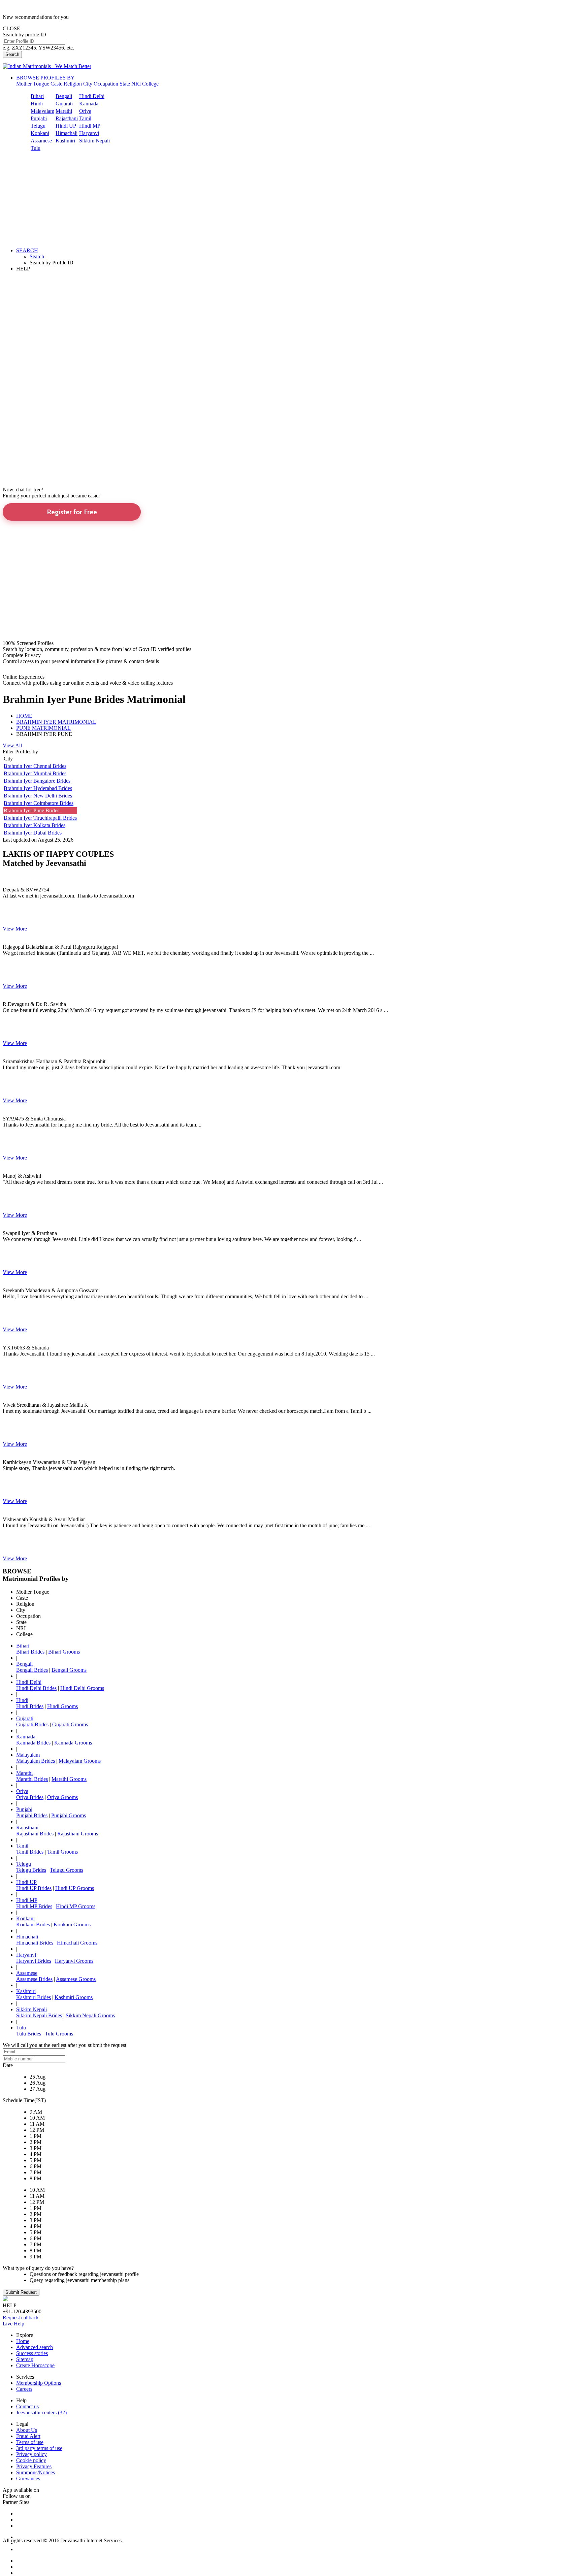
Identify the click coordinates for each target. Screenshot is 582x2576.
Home (23, 2341)
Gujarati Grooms (70, 1724)
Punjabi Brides (32, 1815)
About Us (27, 2430)
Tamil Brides (30, 1852)
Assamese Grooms (76, 1979)
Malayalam (42, 111)
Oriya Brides (30, 1797)
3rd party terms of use (39, 2448)
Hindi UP (66, 126)
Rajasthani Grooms (78, 1834)
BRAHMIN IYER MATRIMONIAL (56, 722)
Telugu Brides (31, 1870)
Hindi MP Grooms (76, 1906)
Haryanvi (89, 133)
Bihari (37, 96)
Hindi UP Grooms (75, 1888)
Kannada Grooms (73, 1743)
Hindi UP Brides (34, 1888)
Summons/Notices (36, 2472)
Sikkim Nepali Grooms (90, 2015)
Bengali (64, 96)
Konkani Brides (33, 1925)
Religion (73, 84)
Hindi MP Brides (34, 1906)
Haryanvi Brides (34, 1961)
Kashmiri (65, 141)
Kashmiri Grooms (74, 1997)
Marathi (64, 111)
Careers (24, 2389)
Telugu (38, 126)
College (150, 84)
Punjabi (39, 118)
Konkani (40, 133)
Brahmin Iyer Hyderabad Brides (38, 788)
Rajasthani (67, 118)
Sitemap (25, 2359)
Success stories (32, 2353)
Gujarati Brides (32, 1724)
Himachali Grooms (77, 1943)
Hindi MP (90, 126)
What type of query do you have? (38, 2268)
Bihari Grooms (64, 1652)
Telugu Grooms (67, 1870)
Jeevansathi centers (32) (41, 2412)
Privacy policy (31, 2454)
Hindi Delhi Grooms (82, 1688)
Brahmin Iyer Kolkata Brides (35, 825)
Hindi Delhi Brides (36, 1688)
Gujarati (64, 104)
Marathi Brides (32, 1779)
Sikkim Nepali (94, 141)
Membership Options (39, 2383)
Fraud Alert (28, 2436)
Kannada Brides (33, 1743)
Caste (56, 84)
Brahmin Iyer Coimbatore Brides (39, 803)
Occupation (106, 84)
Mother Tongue (33, 84)
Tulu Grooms (59, 2034)
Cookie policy (31, 2460)
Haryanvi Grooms (74, 1961)
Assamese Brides (34, 1979)
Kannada (89, 104)
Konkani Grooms (72, 1925)
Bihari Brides (30, 1652)
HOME (24, 716)
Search (12, 54)
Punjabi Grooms (69, 1815)
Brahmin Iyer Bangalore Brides (37, 781)
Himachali (67, 133)
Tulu (36, 148)
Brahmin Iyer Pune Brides (33, 810)
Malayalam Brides (36, 1761)
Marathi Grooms (69, 1779)
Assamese (41, 141)
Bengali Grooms (69, 1670)
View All (12, 745)
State (125, 84)
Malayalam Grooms (80, 1761)
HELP (23, 269)
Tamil (85, 118)
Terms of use (30, 2442)
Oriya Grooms (62, 1797)
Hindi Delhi (92, 96)
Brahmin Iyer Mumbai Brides (35, 773)
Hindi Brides (30, 1706)
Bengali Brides (32, 1670)
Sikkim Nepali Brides (39, 2015)
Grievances (28, 2479)
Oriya (85, 111)
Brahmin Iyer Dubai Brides (33, 833)
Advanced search (35, 2347)
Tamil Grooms (62, 1852)
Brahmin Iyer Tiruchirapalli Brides (40, 818)
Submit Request (21, 2292)
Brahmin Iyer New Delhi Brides (38, 796)
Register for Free (72, 512)
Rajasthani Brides (35, 1834)
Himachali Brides (35, 1943)
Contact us (27, 2406)
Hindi (37, 104)
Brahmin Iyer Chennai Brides (35, 766)
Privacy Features (34, 2466)
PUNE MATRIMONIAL (43, 728)
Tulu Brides (29, 2034)
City (88, 84)
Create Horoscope (35, 2365)
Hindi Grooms (62, 1706)
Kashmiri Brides (34, 1997)
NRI (136, 84)
